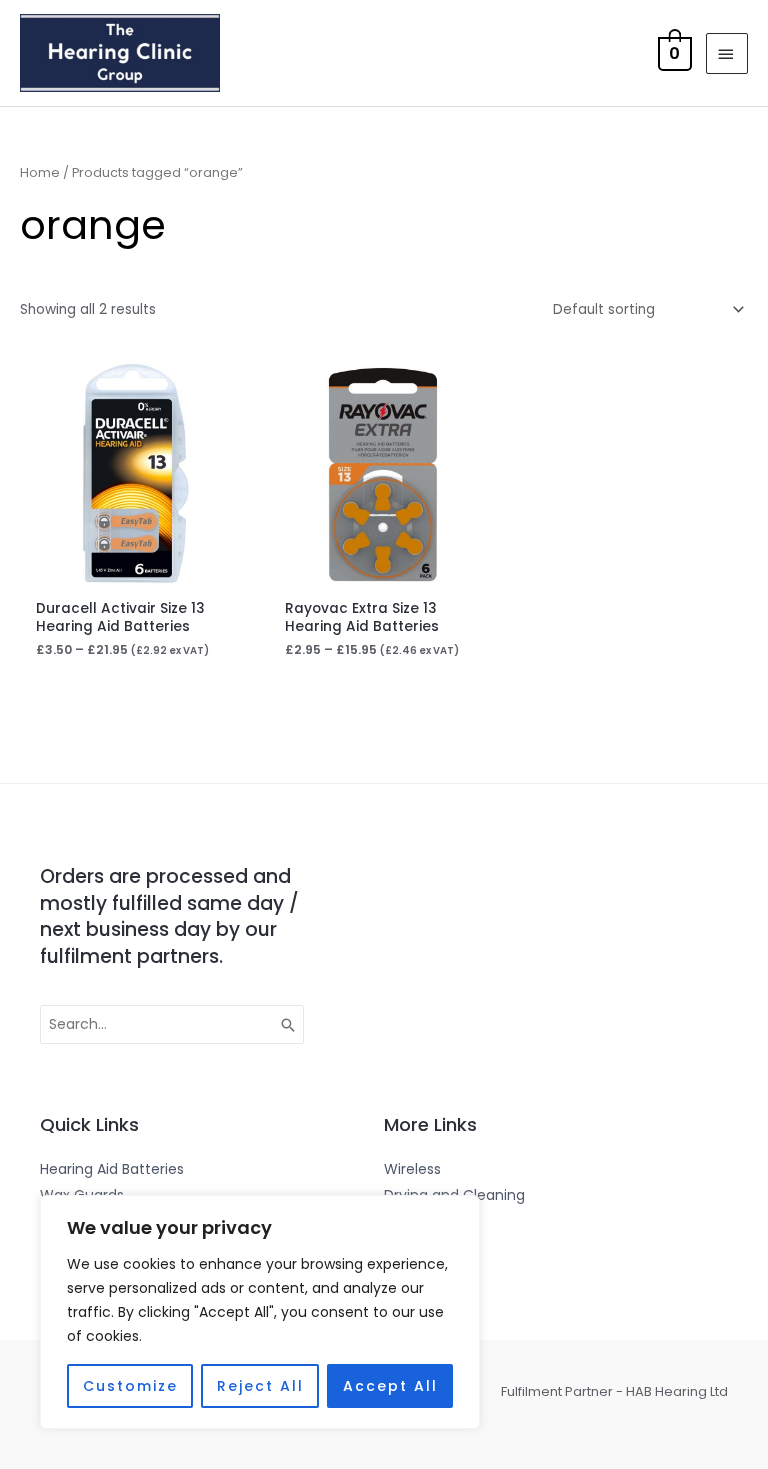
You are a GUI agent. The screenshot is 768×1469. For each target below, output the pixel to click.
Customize (130, 1386)
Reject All (260, 1386)
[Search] (289, 1025)
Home (40, 172)
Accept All (390, 1386)
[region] (260, 1312)
